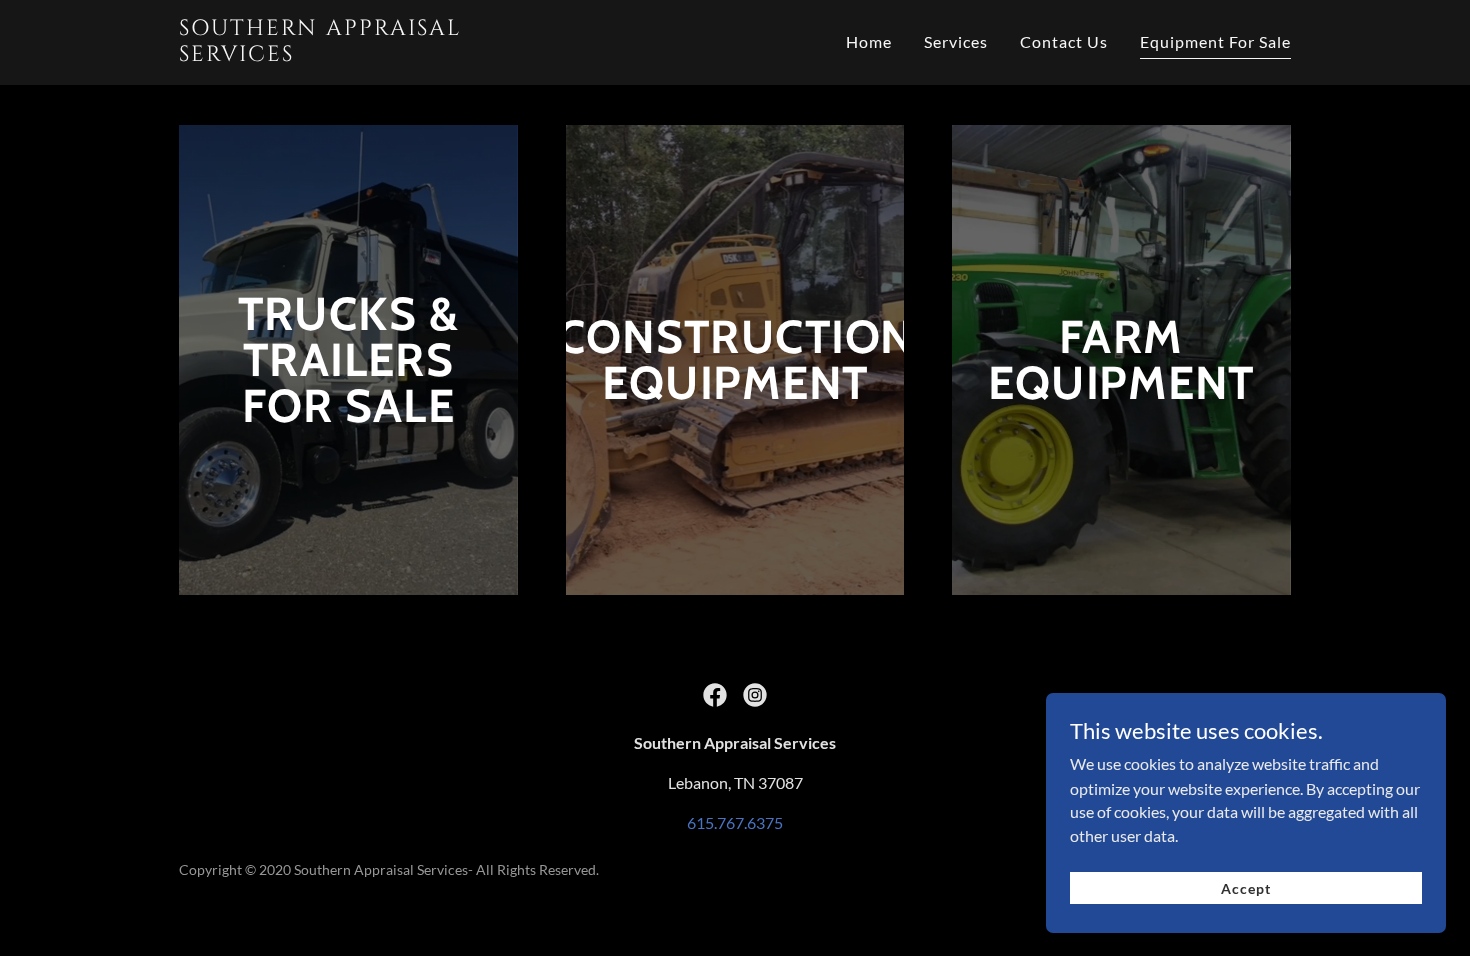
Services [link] (956, 41)
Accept (1245, 888)
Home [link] (869, 41)
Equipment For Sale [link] (1215, 41)
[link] (346, 54)
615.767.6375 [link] (735, 822)
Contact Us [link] (1064, 41)
